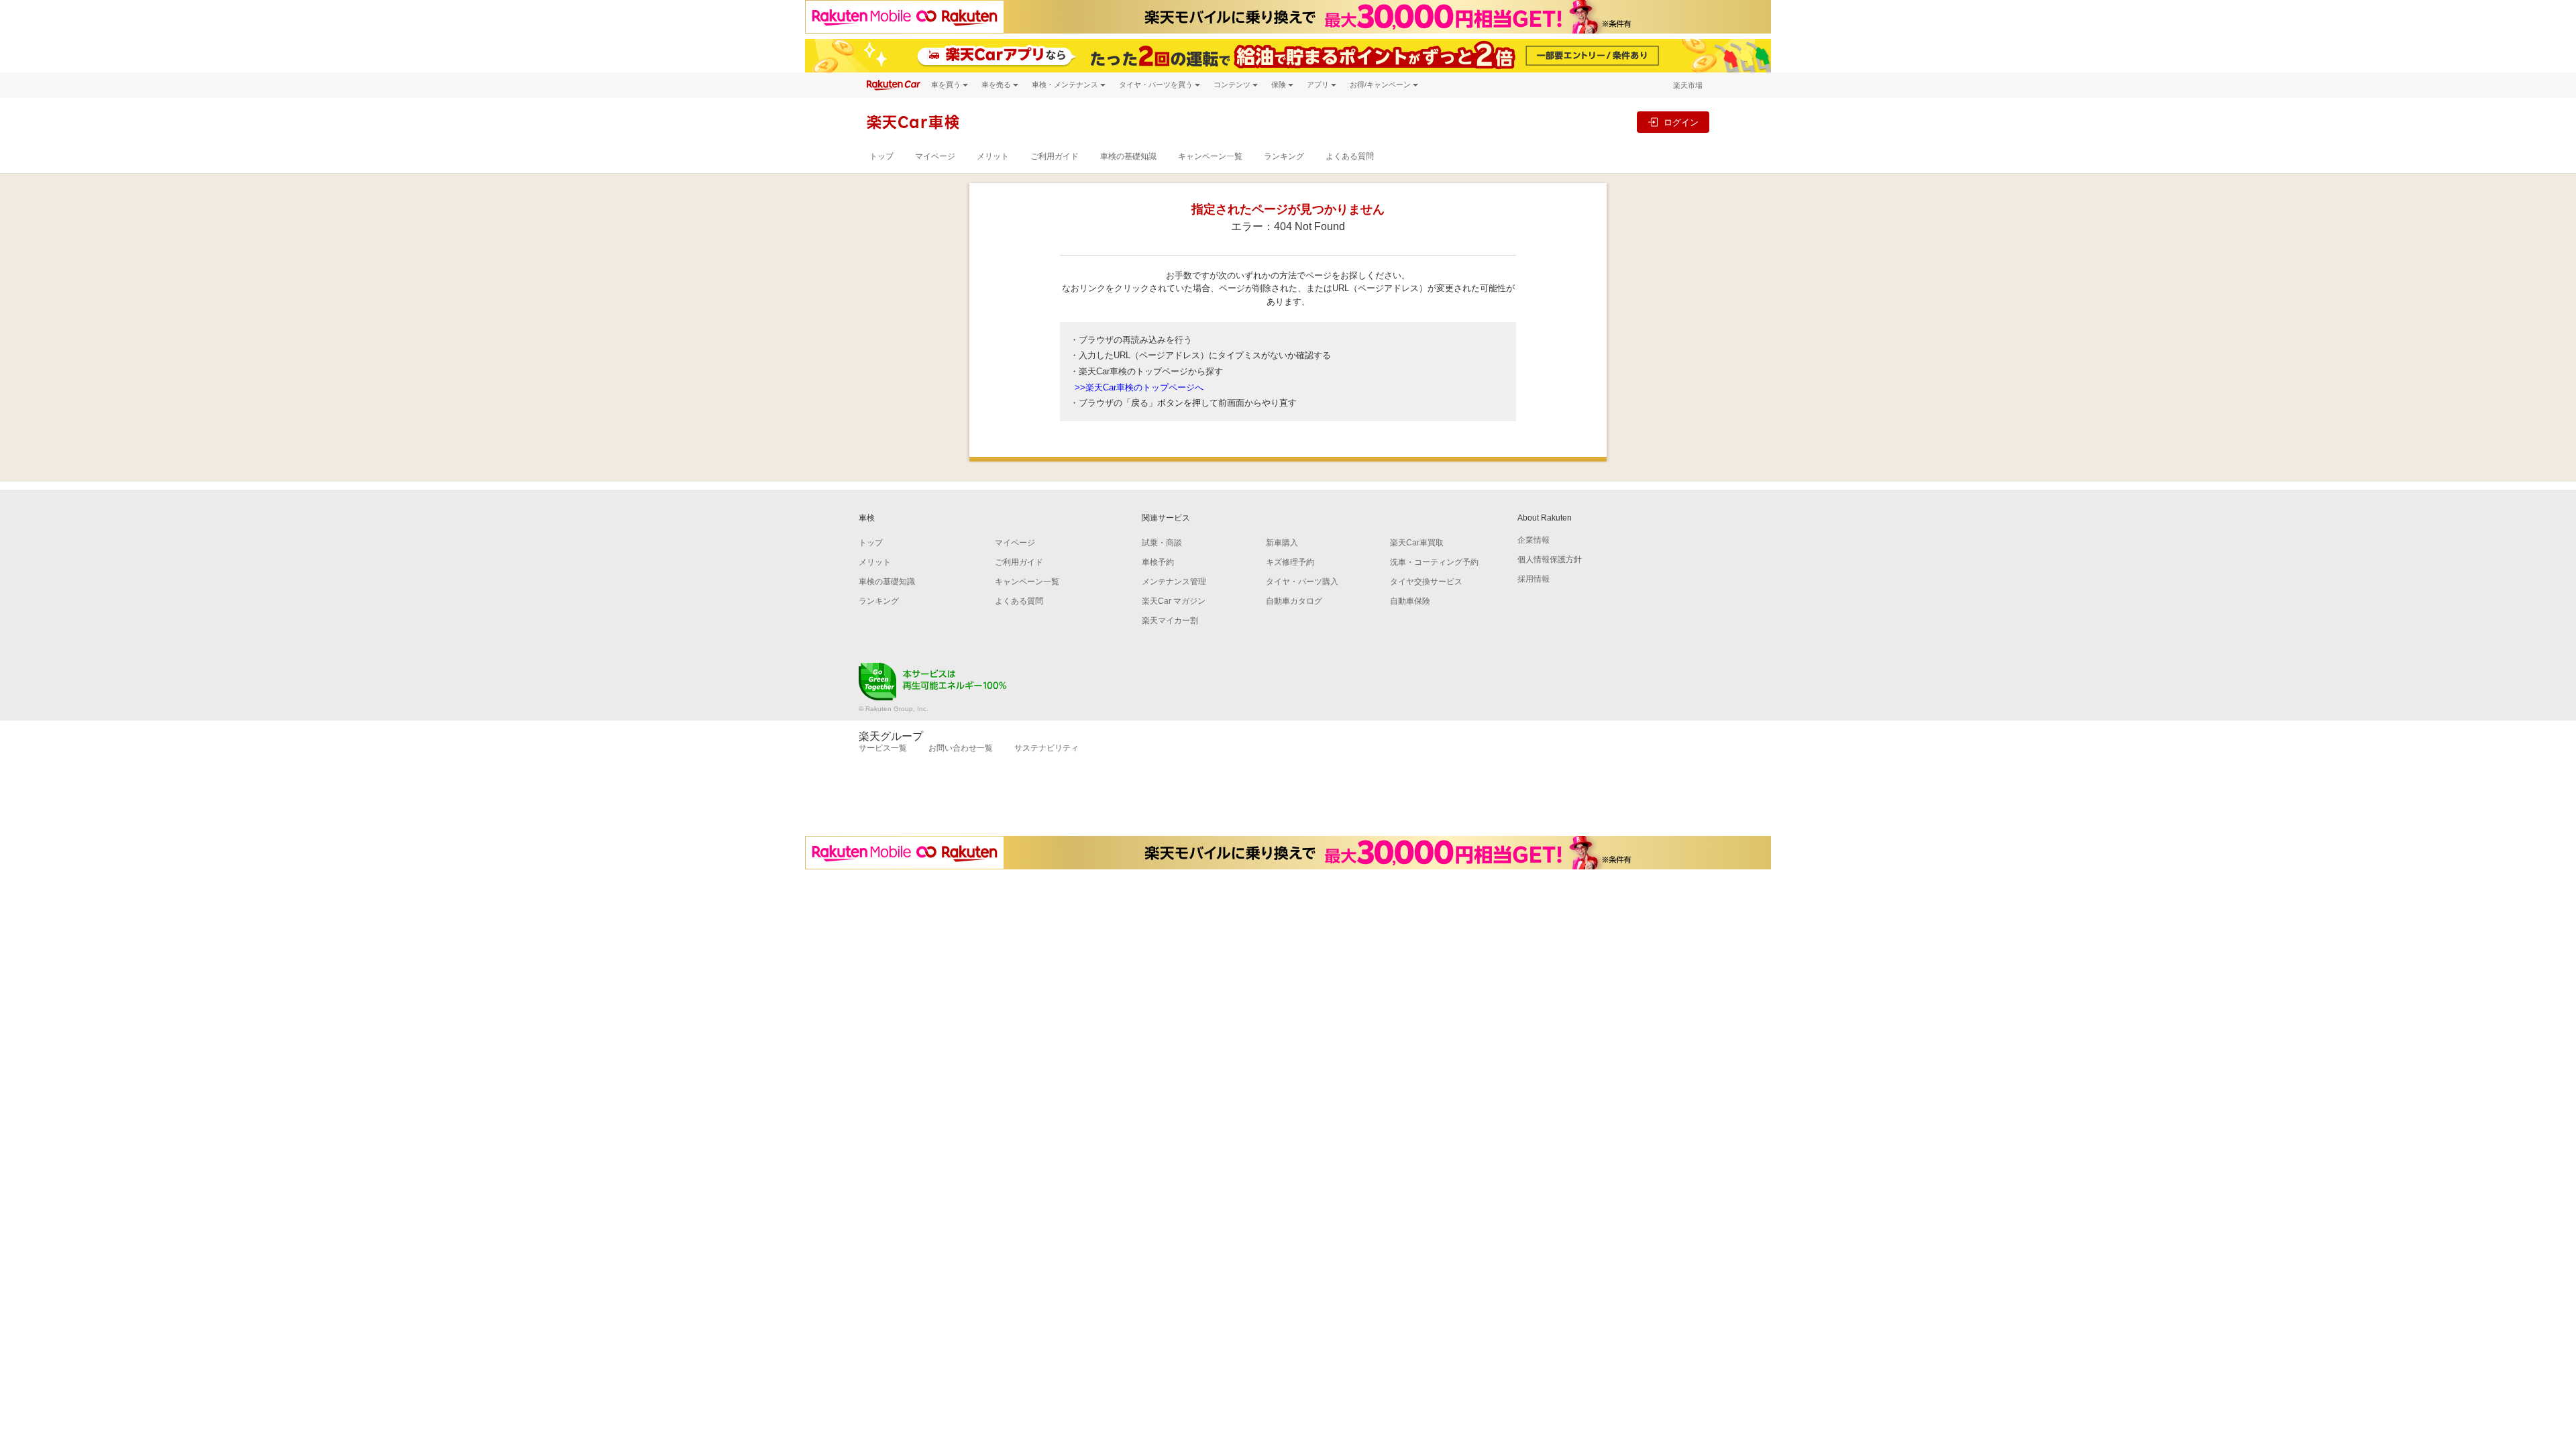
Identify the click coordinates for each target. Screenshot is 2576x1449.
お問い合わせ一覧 (961, 748)
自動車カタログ (1294, 601)
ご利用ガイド (1055, 156)
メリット (993, 156)
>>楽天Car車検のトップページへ (1139, 387)
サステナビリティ (1046, 748)
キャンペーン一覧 (1210, 156)
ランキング (1284, 156)
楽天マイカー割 (1170, 621)
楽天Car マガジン (1174, 601)
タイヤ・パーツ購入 (1302, 582)
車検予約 (1158, 562)
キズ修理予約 (1290, 562)
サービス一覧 (883, 748)
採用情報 (1534, 579)
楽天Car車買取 (1417, 543)
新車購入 (1282, 543)
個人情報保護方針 (1550, 559)
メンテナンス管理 (1174, 582)
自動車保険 (1410, 601)
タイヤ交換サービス (1426, 582)
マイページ (935, 156)
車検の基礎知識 (1128, 156)
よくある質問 (1350, 156)
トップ (881, 156)
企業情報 (1534, 540)
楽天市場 (1688, 85)
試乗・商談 (1162, 543)
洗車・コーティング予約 (1434, 562)
